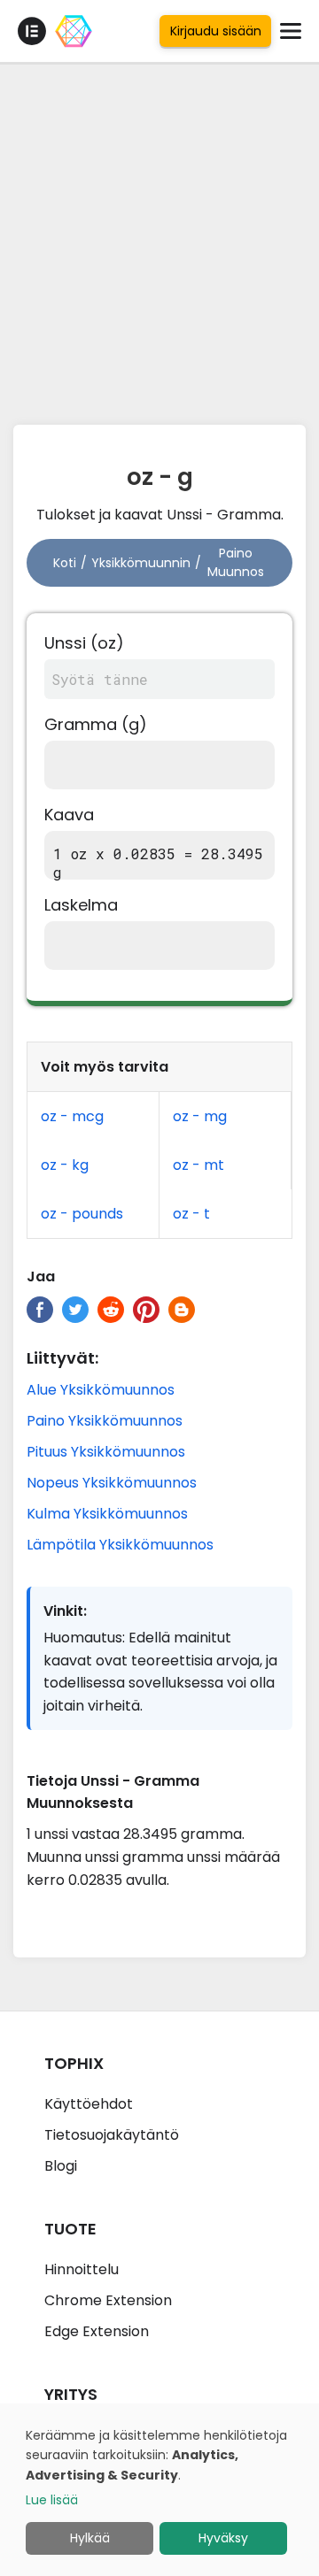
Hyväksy (223, 2538)
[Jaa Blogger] (182, 1310)
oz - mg (200, 1116)
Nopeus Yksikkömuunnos (112, 1483)
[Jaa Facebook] (40, 1310)
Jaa (41, 1276)
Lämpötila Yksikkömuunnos (120, 1545)
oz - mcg (72, 1116)
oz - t (191, 1214)
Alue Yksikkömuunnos (101, 1390)
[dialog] (159, 2490)
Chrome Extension (108, 2300)
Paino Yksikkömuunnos (105, 1421)
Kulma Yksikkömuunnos (107, 1514)
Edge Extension (97, 2331)
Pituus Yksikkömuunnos (106, 1452)
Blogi (61, 2166)
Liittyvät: (62, 1358)
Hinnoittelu (82, 2269)
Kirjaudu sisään (216, 31)
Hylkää (90, 2538)
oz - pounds (82, 1214)
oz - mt (198, 1165)
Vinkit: (65, 1611)
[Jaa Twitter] (75, 1310)
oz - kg (65, 1165)
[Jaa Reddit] (111, 1310)
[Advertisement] (159, 239)
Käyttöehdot (89, 2104)
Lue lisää (52, 2500)
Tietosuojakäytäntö (112, 2135)
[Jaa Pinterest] (146, 1310)
